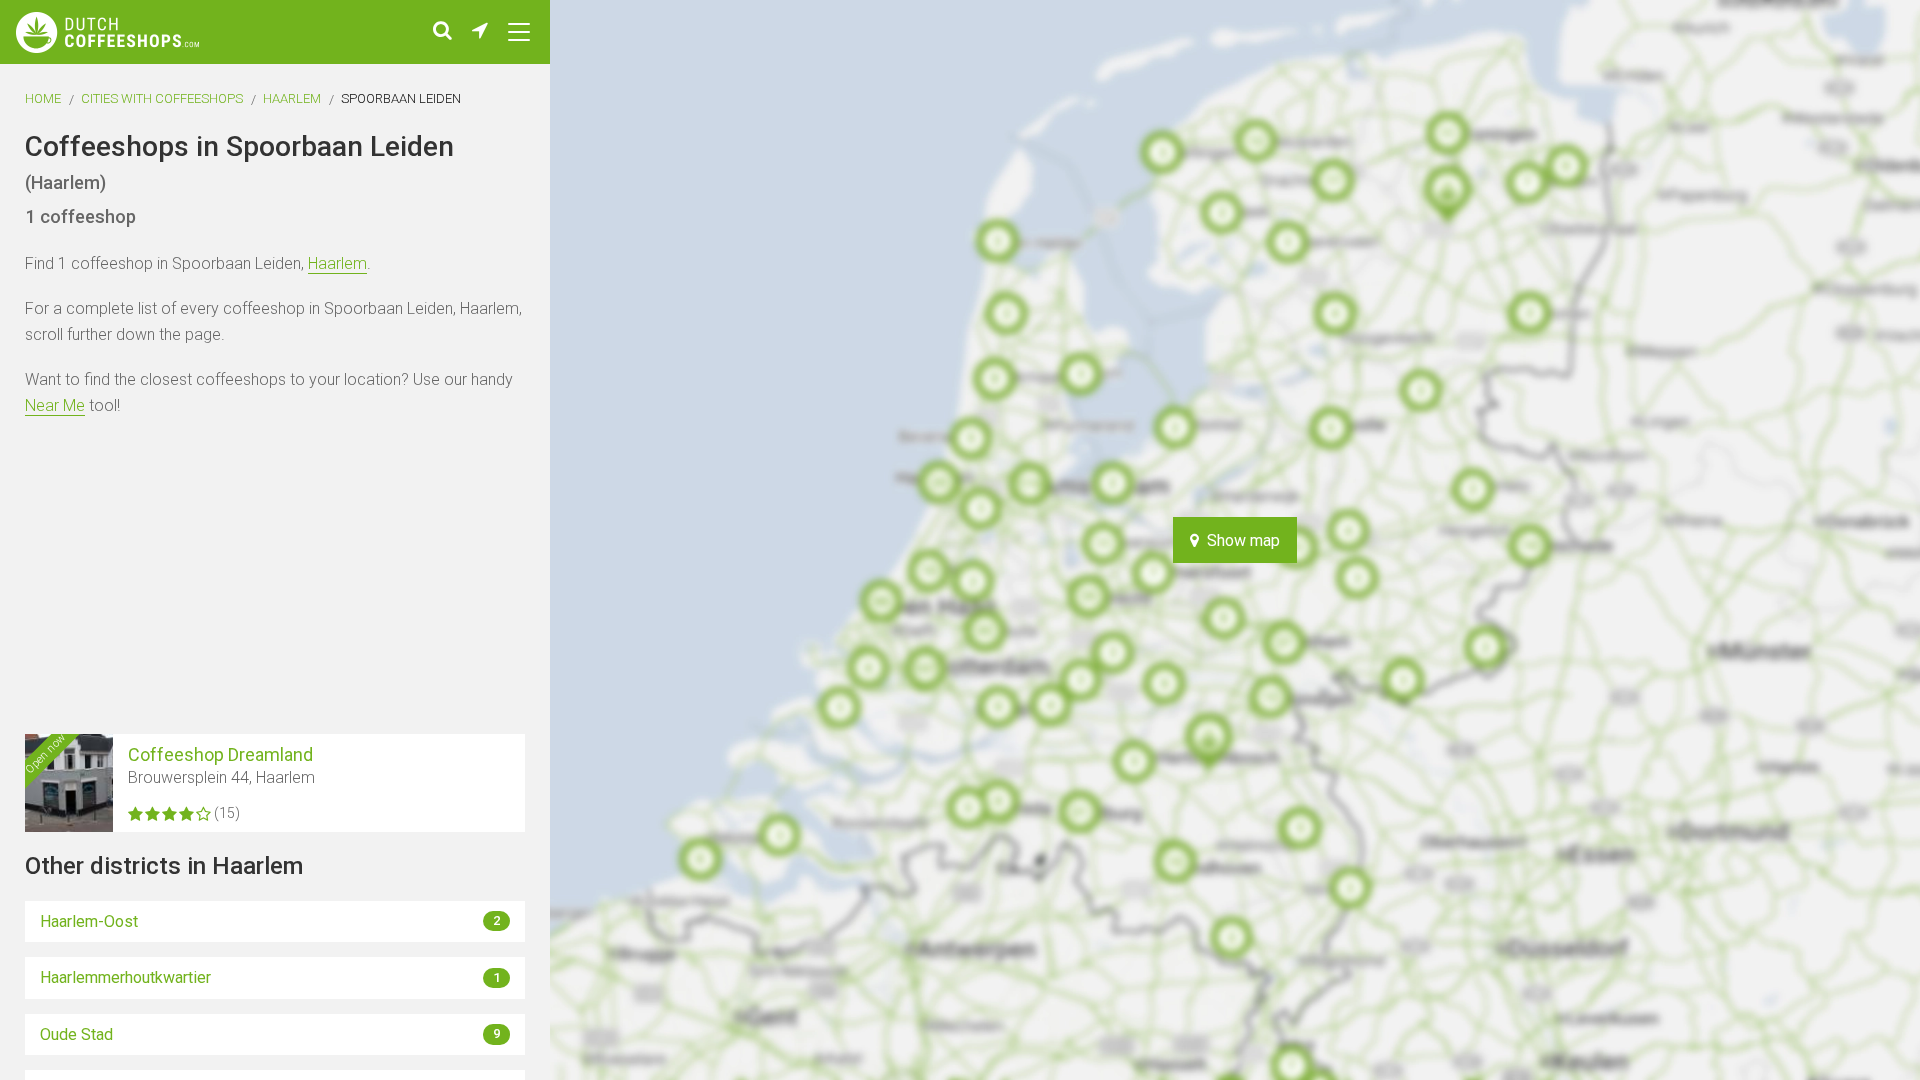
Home (43, 98)
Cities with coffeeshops (162, 98)
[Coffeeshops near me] (480, 32)
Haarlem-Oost (270, 921)
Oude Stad (270, 1034)
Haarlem (292, 98)
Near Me (55, 405)
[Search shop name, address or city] (442, 32)
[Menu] (519, 32)
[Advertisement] (1850, 540)
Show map (1239, 540)
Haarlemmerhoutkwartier (270, 977)
